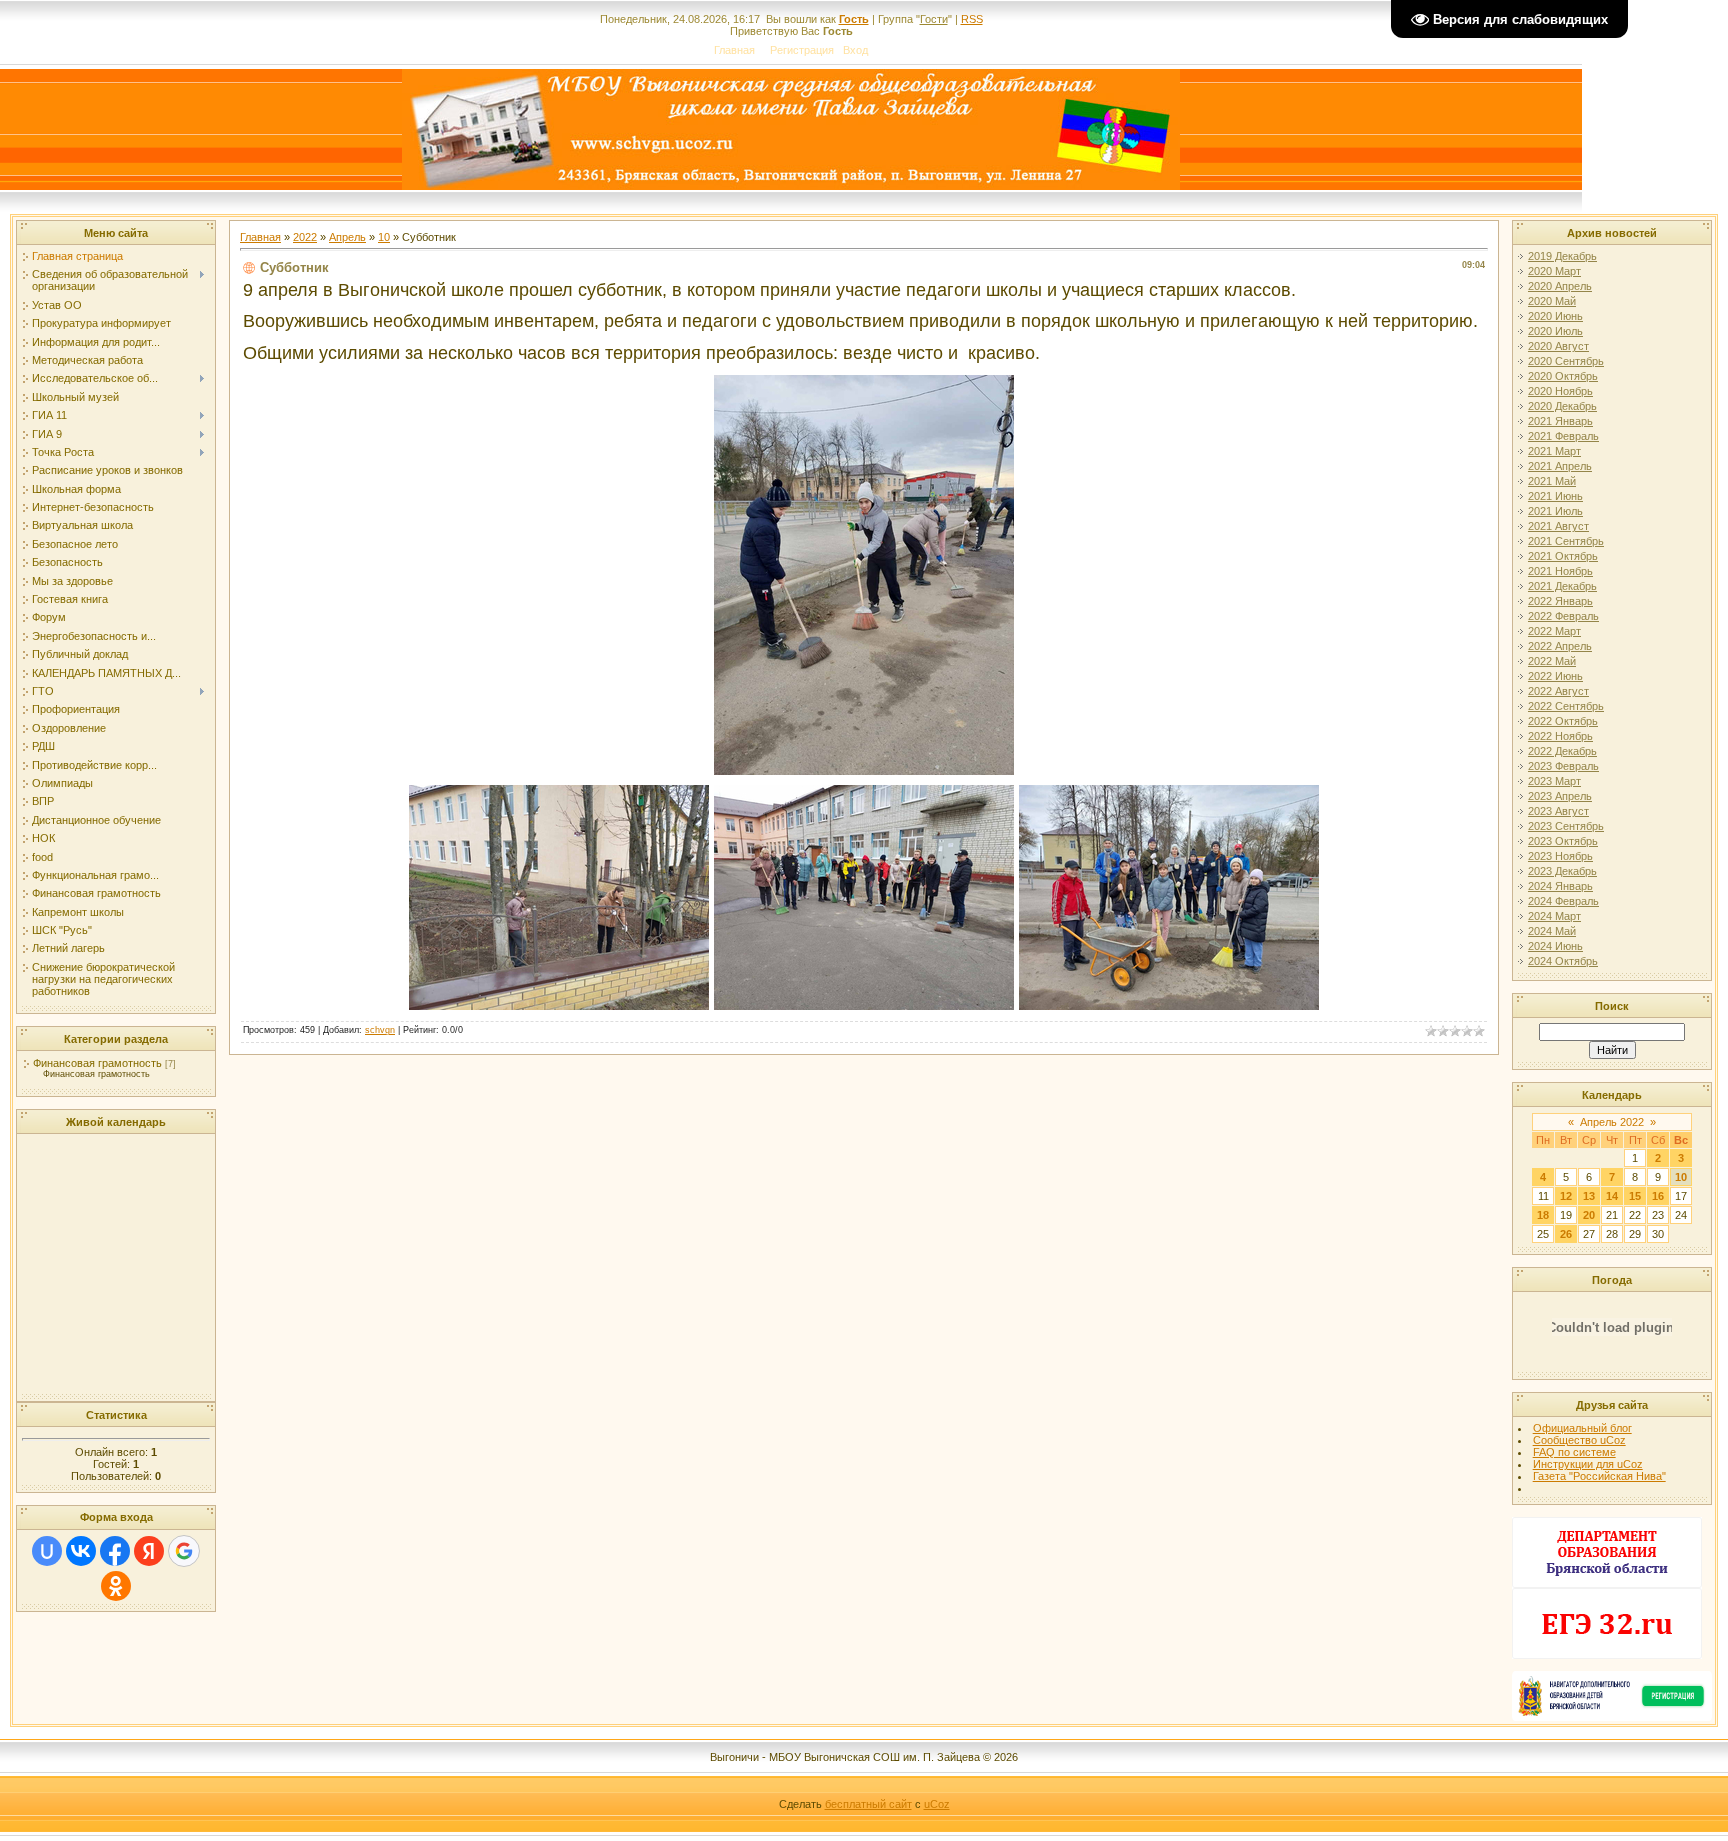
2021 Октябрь (1563, 556)
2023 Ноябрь (1560, 856)
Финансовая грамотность (97, 1063)
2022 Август (1558, 691)
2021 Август (1558, 526)
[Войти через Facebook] (115, 1551)
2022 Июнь (1555, 676)
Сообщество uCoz (1579, 1440)
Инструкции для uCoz (1588, 1464)
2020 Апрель (1560, 286)
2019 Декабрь (1562, 256)
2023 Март (1554, 781)
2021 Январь (1560, 421)
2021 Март (1554, 451)
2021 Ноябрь (1560, 571)
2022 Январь (1560, 601)
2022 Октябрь (1563, 721)
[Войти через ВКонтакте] (81, 1551)
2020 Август (1558, 346)
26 (1566, 1234)
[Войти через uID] (47, 1551)
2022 (305, 237)
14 (1612, 1196)
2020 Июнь (1555, 316)
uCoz (937, 1804)
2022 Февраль (1563, 616)
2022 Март (1554, 631)
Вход (855, 50)
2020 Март (1554, 271)
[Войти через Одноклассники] (116, 1586)
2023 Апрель (1560, 796)
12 (1566, 1196)
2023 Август (1558, 811)
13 (1589, 1196)
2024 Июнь (1555, 946)
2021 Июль (1555, 511)
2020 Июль (1555, 331)
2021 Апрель (1560, 466)
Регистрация (802, 50)
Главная (734, 50)
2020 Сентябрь (1566, 361)
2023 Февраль (1563, 766)
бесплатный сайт (868, 1804)
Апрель (347, 237)
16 (1658, 1196)
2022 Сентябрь (1566, 706)
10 (384, 237)
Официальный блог (1582, 1428)
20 (1589, 1215)
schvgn (380, 1030)
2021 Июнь (1555, 496)
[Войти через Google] (184, 1551)
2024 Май (1552, 931)
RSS (972, 19)
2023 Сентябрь (1566, 826)
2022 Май (1552, 661)
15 (1635, 1196)
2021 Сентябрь (1566, 541)
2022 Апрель (1560, 646)
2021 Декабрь (1562, 586)
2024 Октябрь (1563, 961)
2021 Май (1552, 481)
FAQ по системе (1574, 1452)
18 (1543, 1215)
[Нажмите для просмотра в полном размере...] (864, 769)
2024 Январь (1560, 886)
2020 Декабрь (1562, 406)
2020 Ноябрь (1560, 391)
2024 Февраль (1563, 901)
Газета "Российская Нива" (1599, 1476)
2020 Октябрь (1563, 376)
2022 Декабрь (1562, 751)
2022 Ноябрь (1560, 736)
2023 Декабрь (1562, 871)
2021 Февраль (1563, 436)
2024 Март (1554, 916)
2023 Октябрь (1563, 841)
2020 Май (1552, 301)
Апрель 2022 (1612, 1122)
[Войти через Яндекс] (149, 1551)
